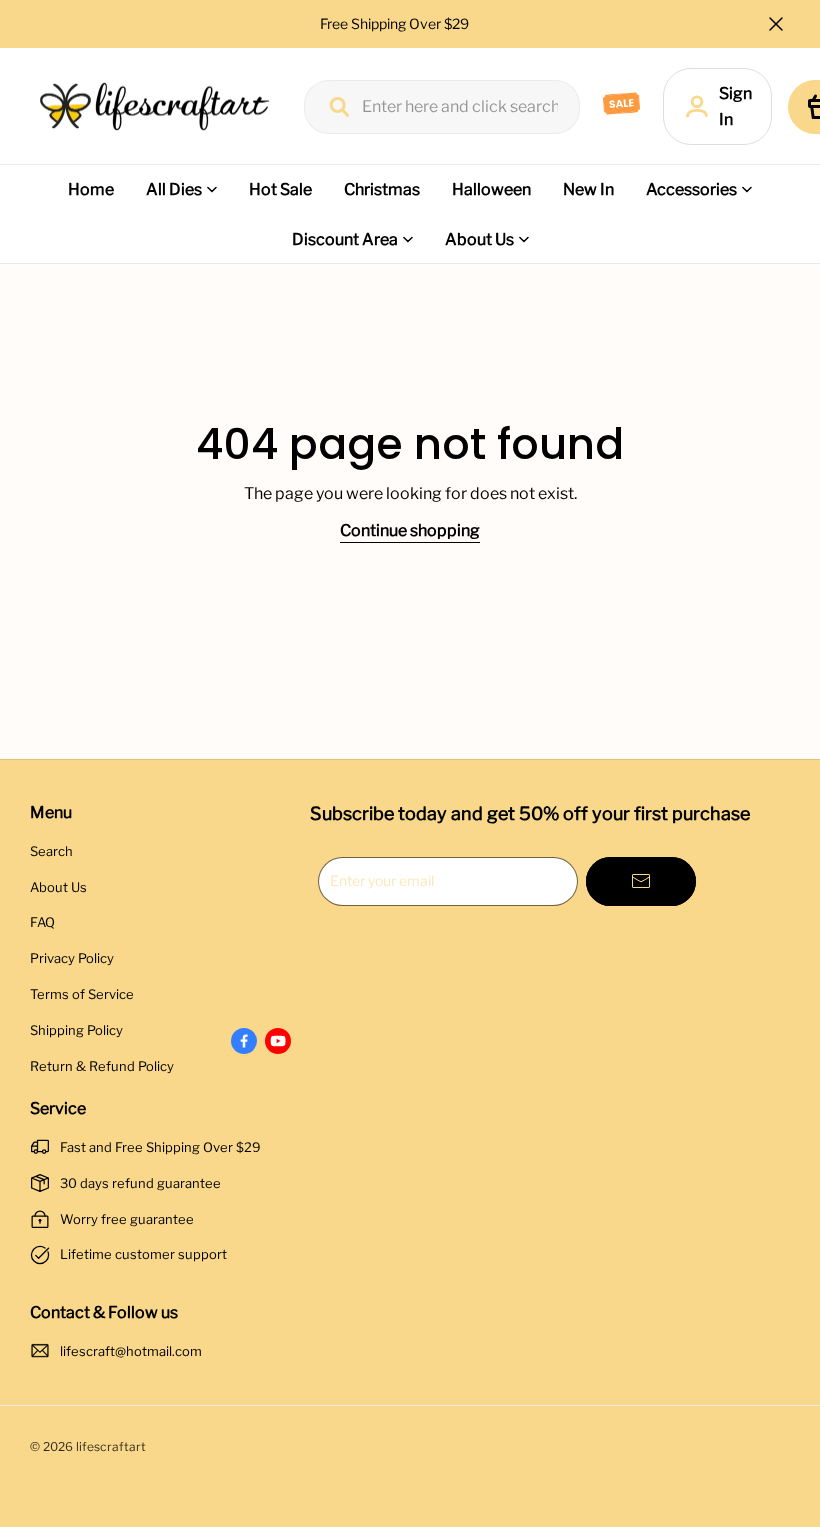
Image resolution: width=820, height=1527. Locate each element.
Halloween (491, 189)
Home (91, 189)
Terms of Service (82, 994)
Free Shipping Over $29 (396, 23)
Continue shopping (410, 530)
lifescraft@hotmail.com (131, 1351)
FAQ (42, 922)
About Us (479, 239)
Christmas (382, 189)
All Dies (174, 189)
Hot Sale (280, 189)
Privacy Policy (72, 958)
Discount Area (345, 239)
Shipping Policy (76, 1030)
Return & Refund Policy (102, 1066)
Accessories (691, 189)
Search (51, 851)
